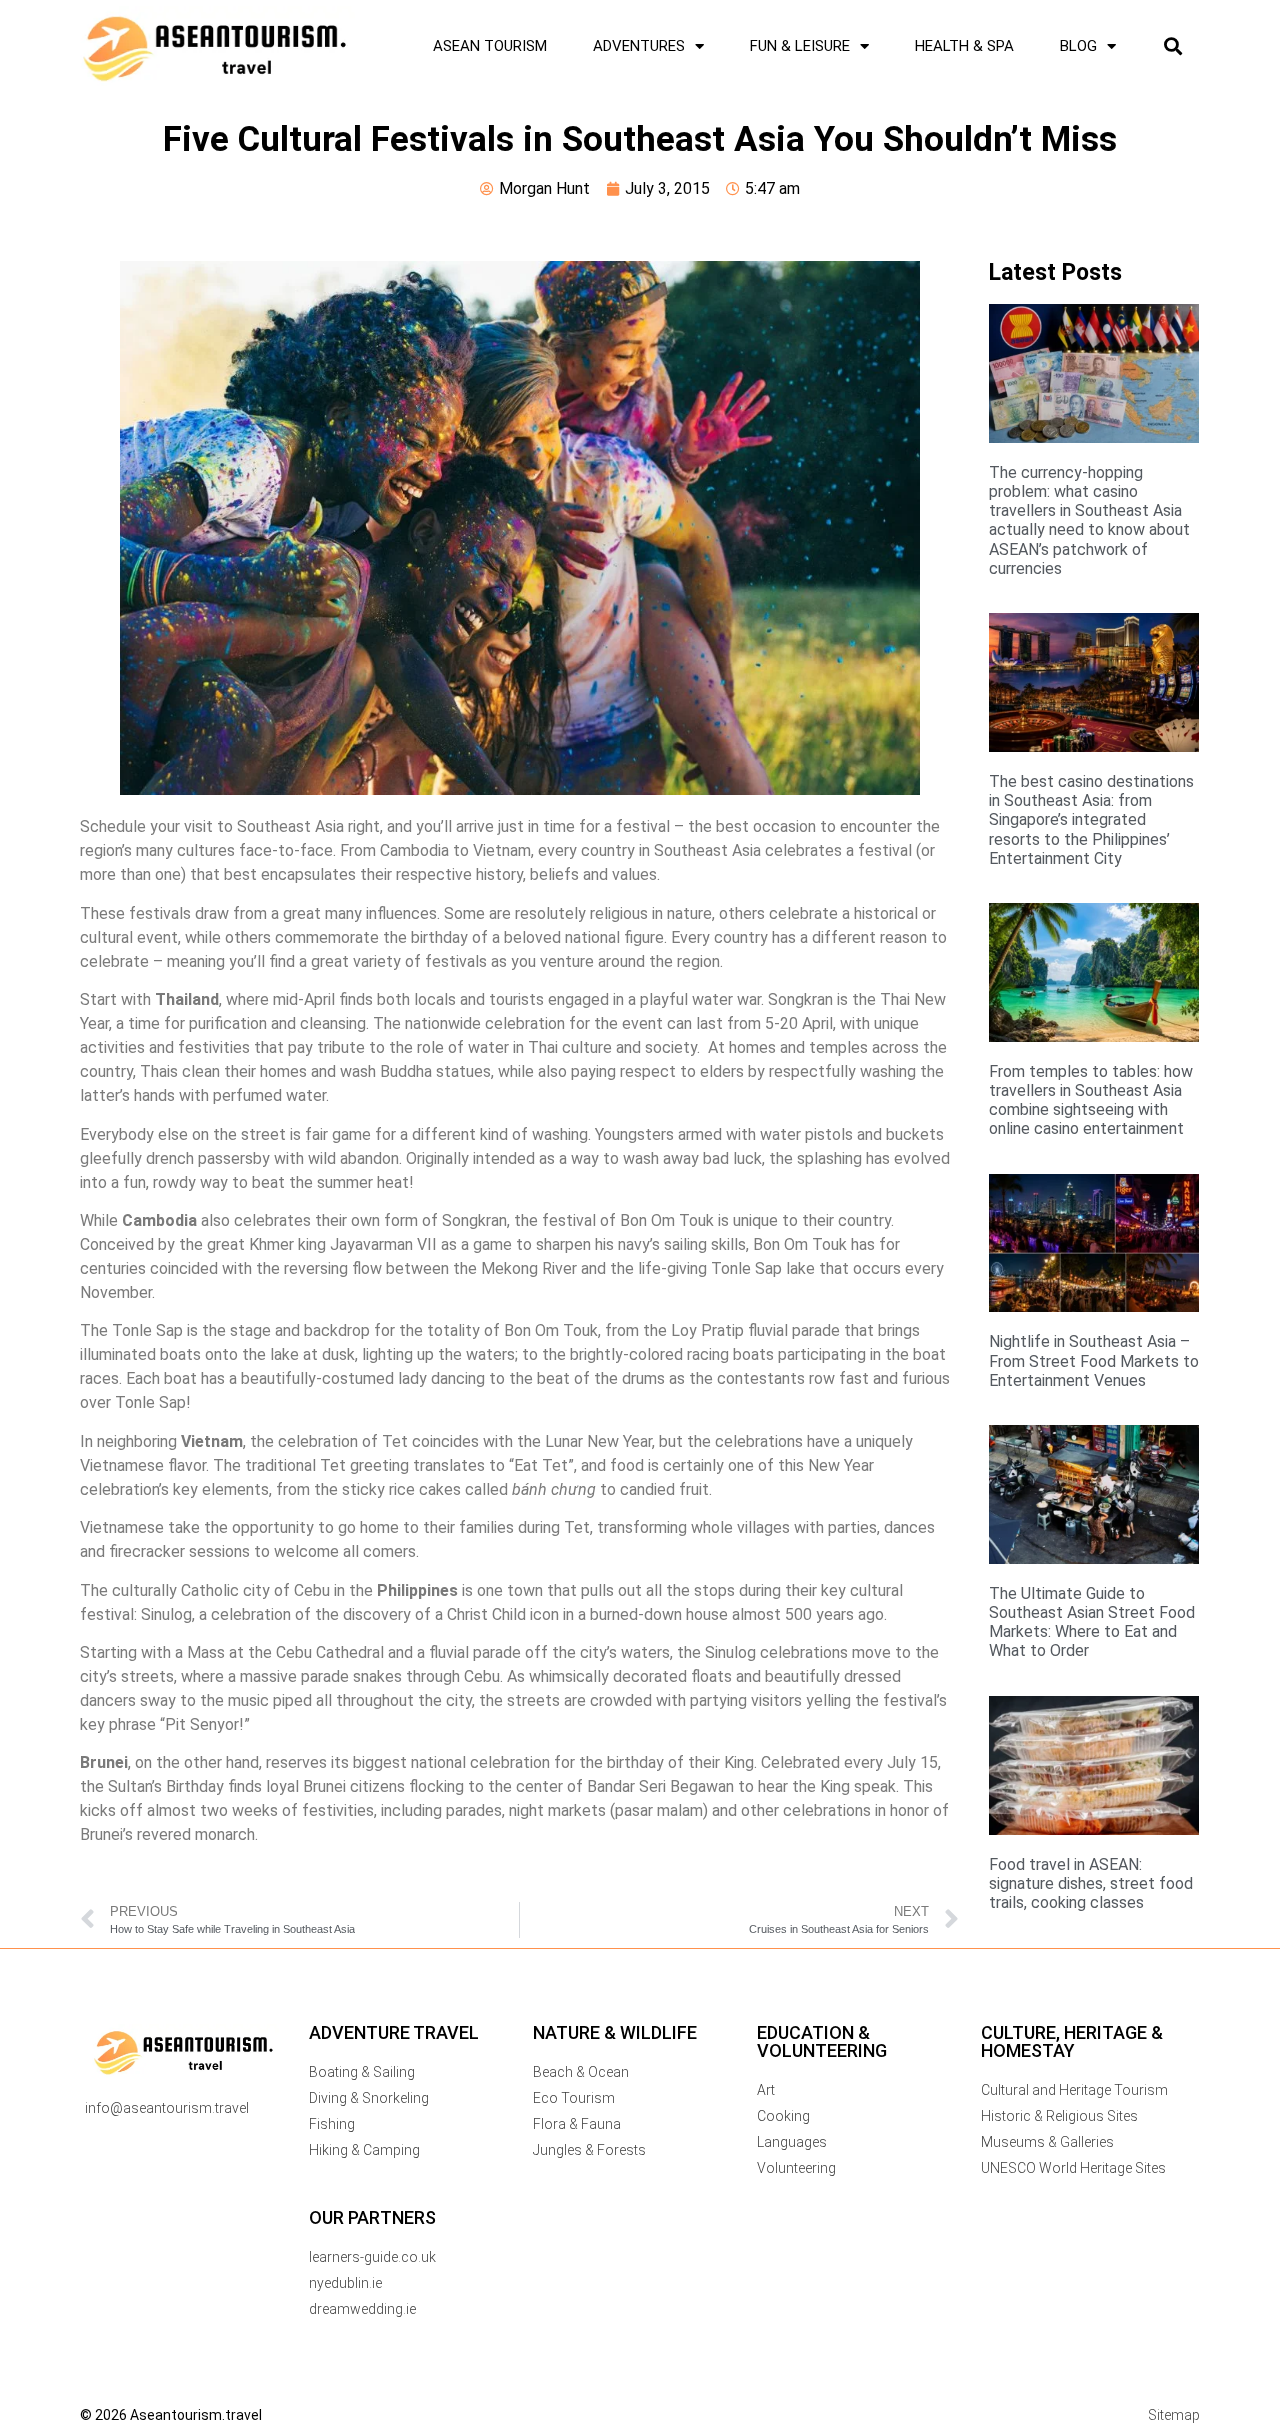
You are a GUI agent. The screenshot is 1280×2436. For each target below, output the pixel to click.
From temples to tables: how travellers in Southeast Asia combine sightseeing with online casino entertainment (1091, 1100)
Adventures (639, 46)
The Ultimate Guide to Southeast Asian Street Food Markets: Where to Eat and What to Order (1092, 1622)
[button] (1172, 46)
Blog (1078, 46)
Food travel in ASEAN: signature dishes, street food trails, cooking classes (1091, 1883)
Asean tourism (490, 46)
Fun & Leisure (800, 46)
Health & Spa (964, 46)
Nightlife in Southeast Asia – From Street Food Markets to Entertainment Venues (1094, 1360)
